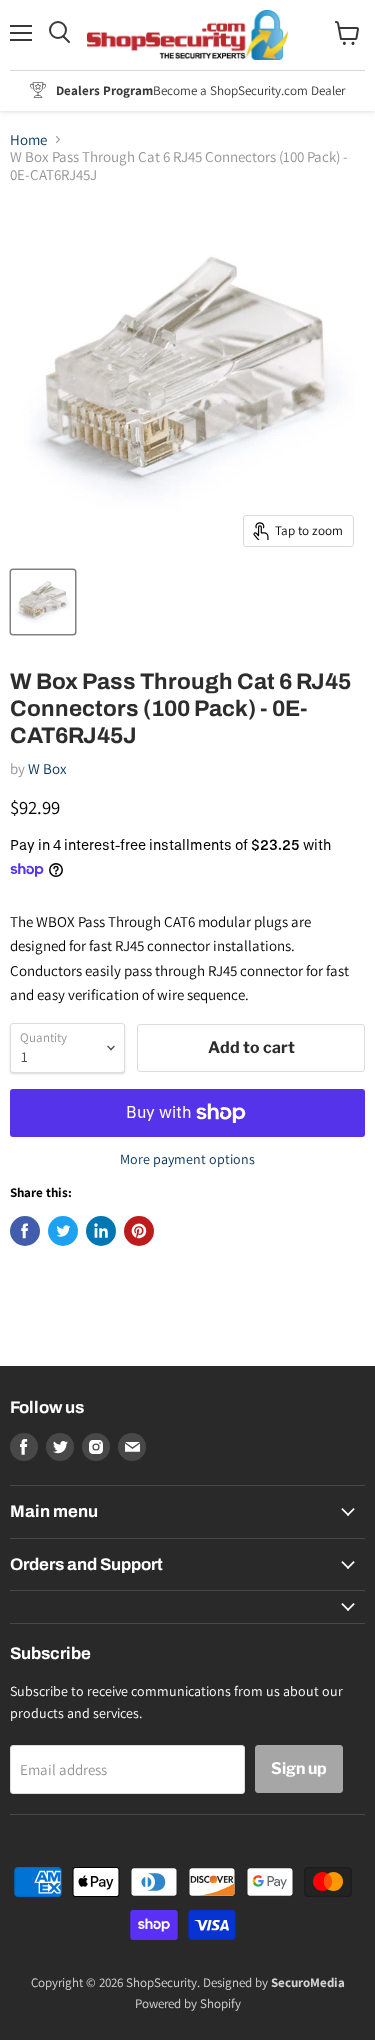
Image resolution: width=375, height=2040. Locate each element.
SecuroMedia (308, 1982)
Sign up (299, 1768)
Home (28, 139)
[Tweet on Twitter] (63, 1231)
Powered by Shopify (188, 2003)
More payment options (187, 1159)
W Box (47, 768)
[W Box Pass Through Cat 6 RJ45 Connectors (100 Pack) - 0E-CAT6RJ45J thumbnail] (43, 602)
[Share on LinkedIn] (101, 1231)
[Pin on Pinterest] (139, 1231)
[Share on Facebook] (25, 1231)
